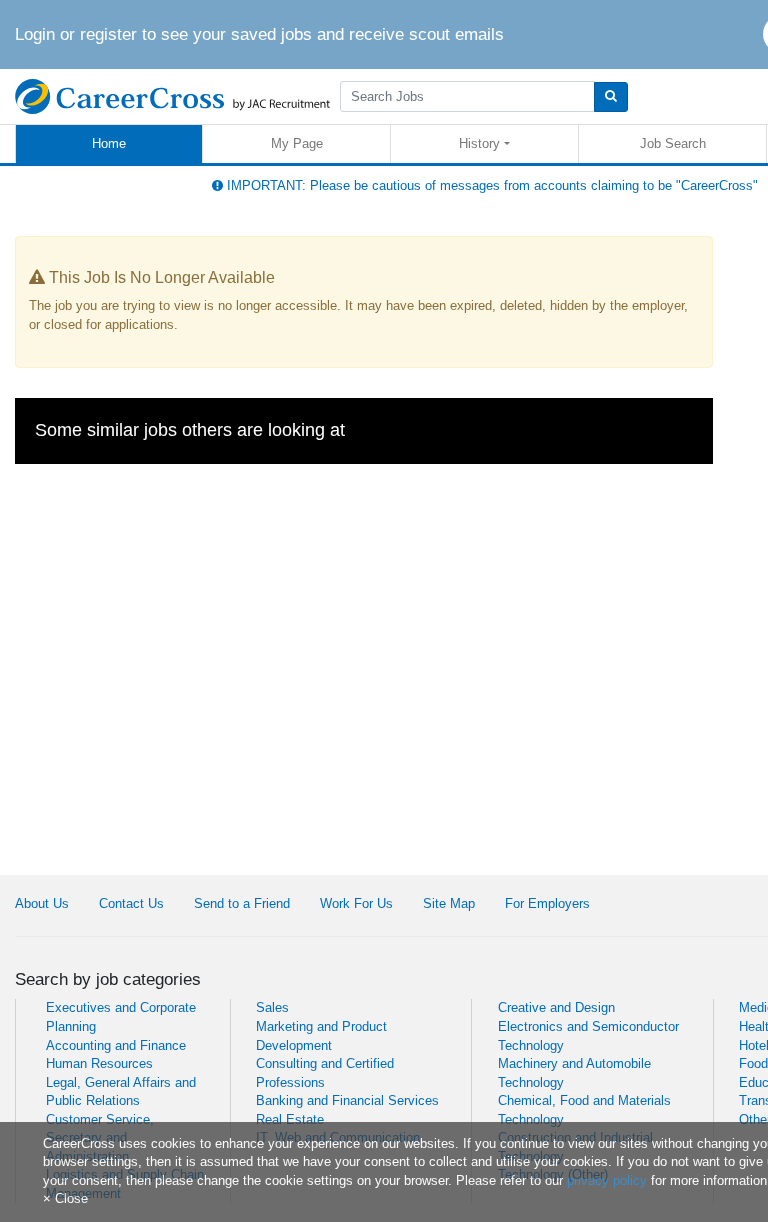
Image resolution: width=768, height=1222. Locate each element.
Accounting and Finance (116, 1045)
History (479, 143)
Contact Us (131, 903)
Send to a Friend (242, 903)
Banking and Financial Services (347, 1100)
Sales (272, 1007)
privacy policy (607, 1180)
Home (109, 143)
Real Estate (290, 1119)
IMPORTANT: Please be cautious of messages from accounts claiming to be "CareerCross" (490, 185)
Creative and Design (556, 1007)
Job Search (673, 143)
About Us (42, 903)
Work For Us (356, 903)
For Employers (547, 903)
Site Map (449, 903)
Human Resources (99, 1063)
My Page (297, 143)
